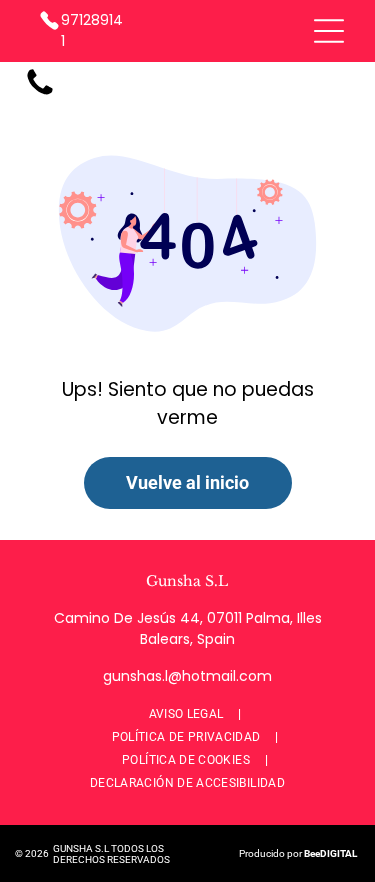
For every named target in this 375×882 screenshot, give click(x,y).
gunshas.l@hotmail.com (187, 676)
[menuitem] (188, 714)
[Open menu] (329, 31)
